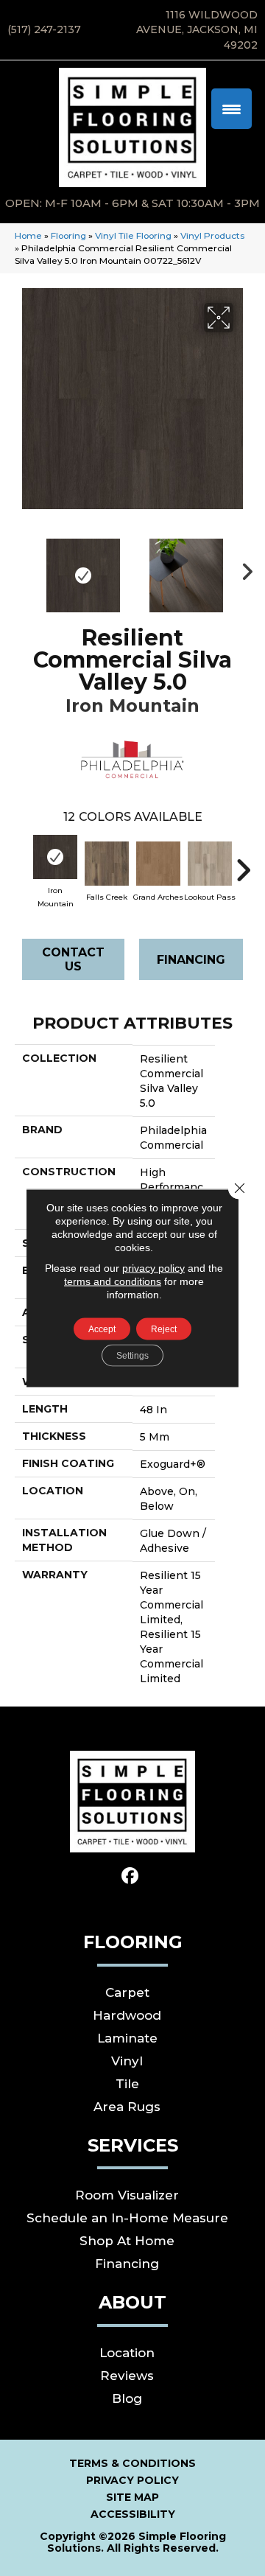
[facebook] (131, 1876)
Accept (102, 1329)
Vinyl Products (212, 235)
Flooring (68, 235)
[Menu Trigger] (232, 109)
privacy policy (153, 1268)
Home (28, 235)
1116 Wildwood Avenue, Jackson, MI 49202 (197, 30)
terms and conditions (113, 1281)
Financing (191, 960)
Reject (164, 1329)
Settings (132, 1356)
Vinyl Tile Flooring (133, 235)
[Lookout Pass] (210, 864)
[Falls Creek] (107, 864)
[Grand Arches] (158, 864)
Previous (22, 568)
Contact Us (73, 959)
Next (243, 568)
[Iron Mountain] (55, 857)
